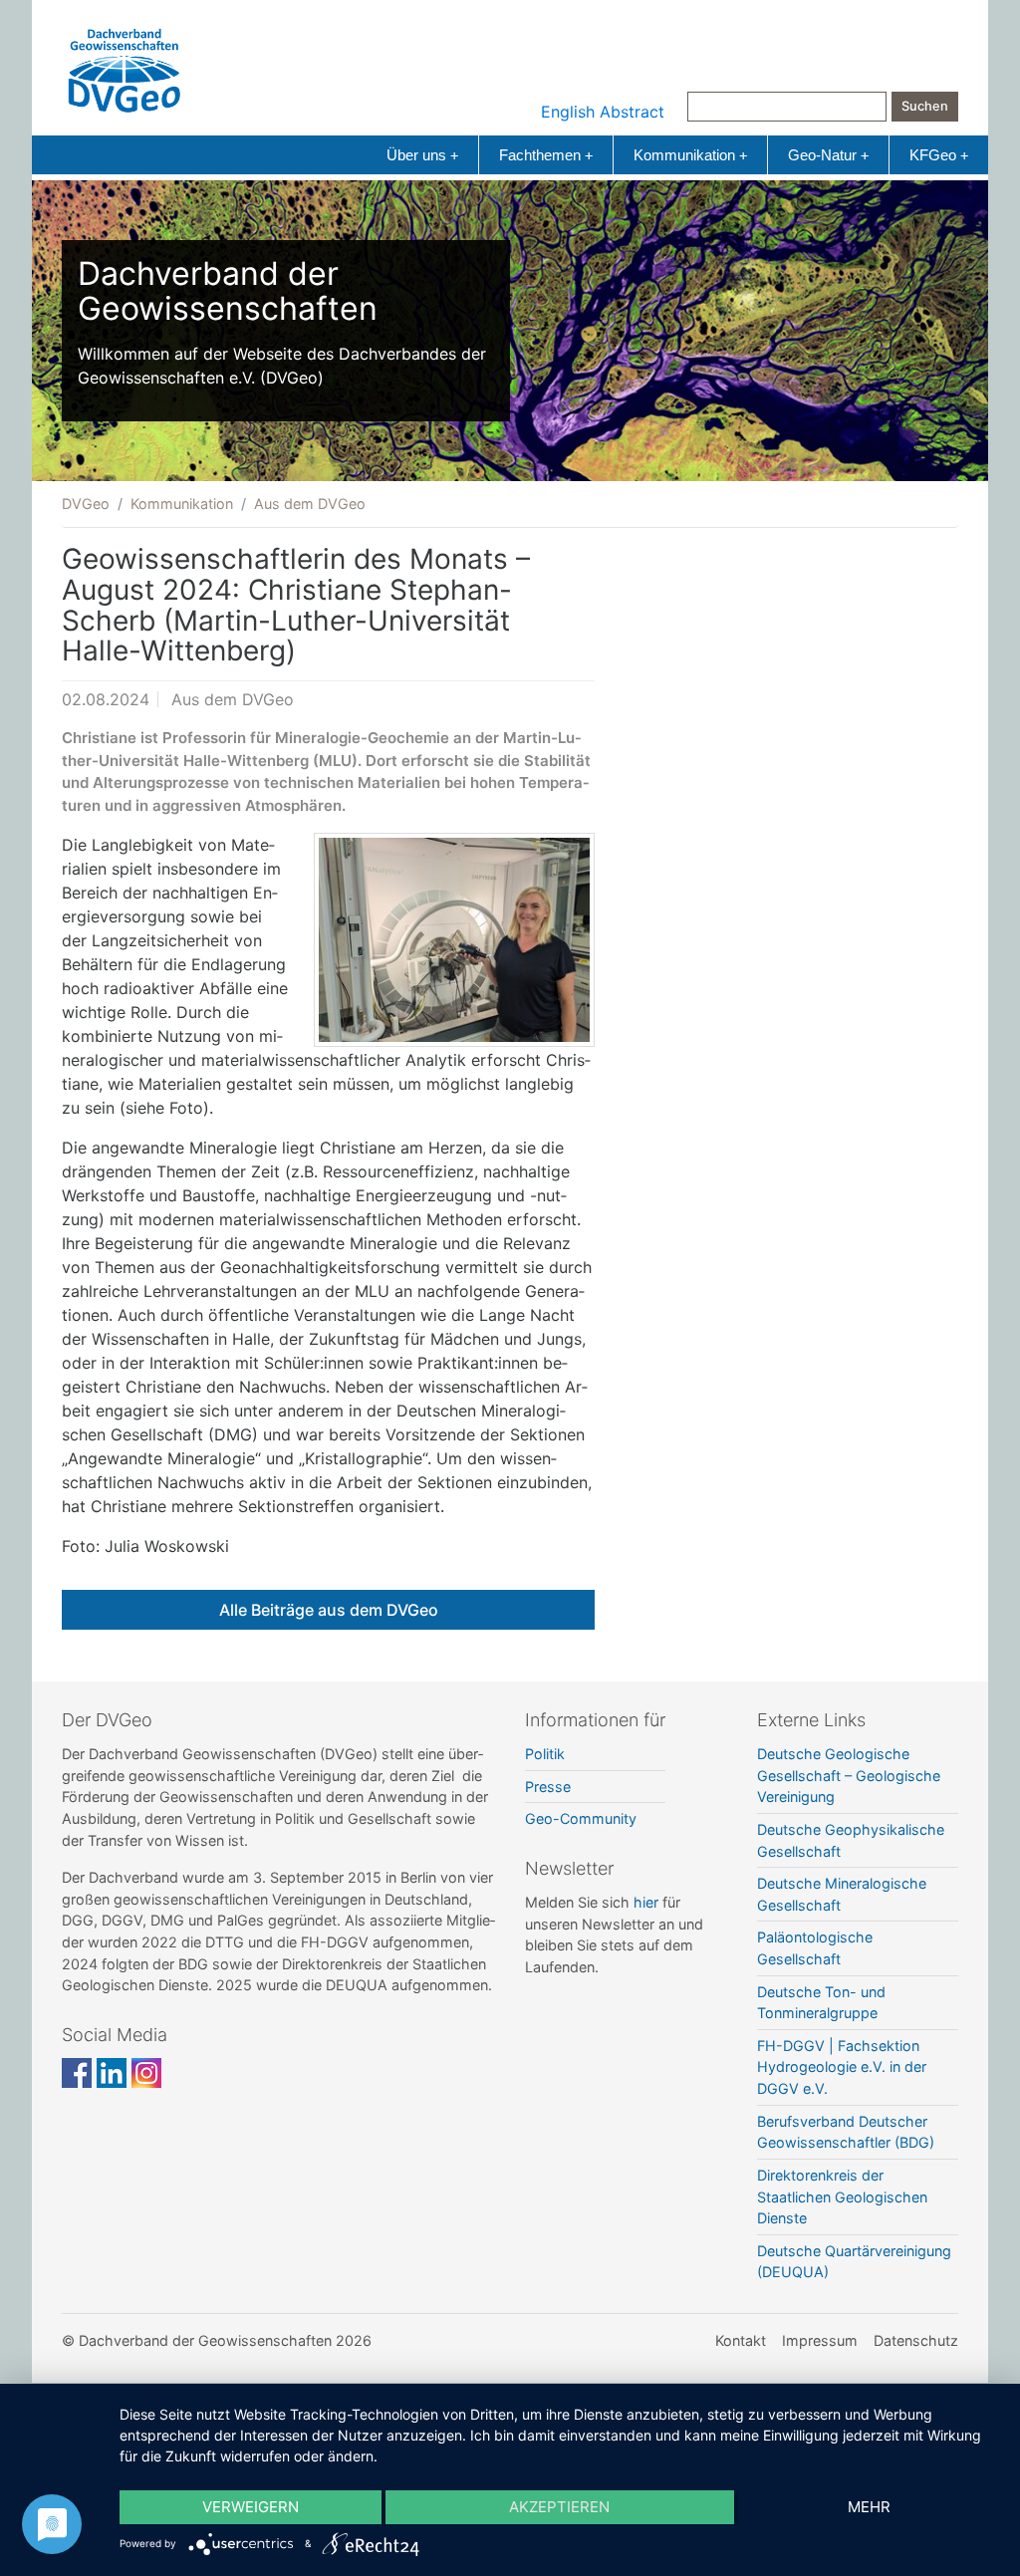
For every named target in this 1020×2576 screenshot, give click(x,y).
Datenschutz (916, 2340)
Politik (545, 1754)
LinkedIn (112, 2073)
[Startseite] (125, 66)
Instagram (146, 2073)
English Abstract (603, 112)
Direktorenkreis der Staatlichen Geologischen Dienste (842, 2196)
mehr (869, 2507)
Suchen (925, 106)
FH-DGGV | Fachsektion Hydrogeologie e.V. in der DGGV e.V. (842, 2067)
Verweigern (251, 2507)
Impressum (820, 2340)
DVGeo (86, 504)
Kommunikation (690, 155)
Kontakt (741, 2340)
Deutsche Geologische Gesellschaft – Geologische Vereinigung (849, 1775)
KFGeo (939, 155)
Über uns (422, 155)
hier (646, 1902)
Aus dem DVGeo (310, 504)
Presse (548, 1787)
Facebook (77, 2073)
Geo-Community (581, 1818)
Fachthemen (546, 155)
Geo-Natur (828, 155)
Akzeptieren (559, 2507)
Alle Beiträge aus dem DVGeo (329, 1610)
